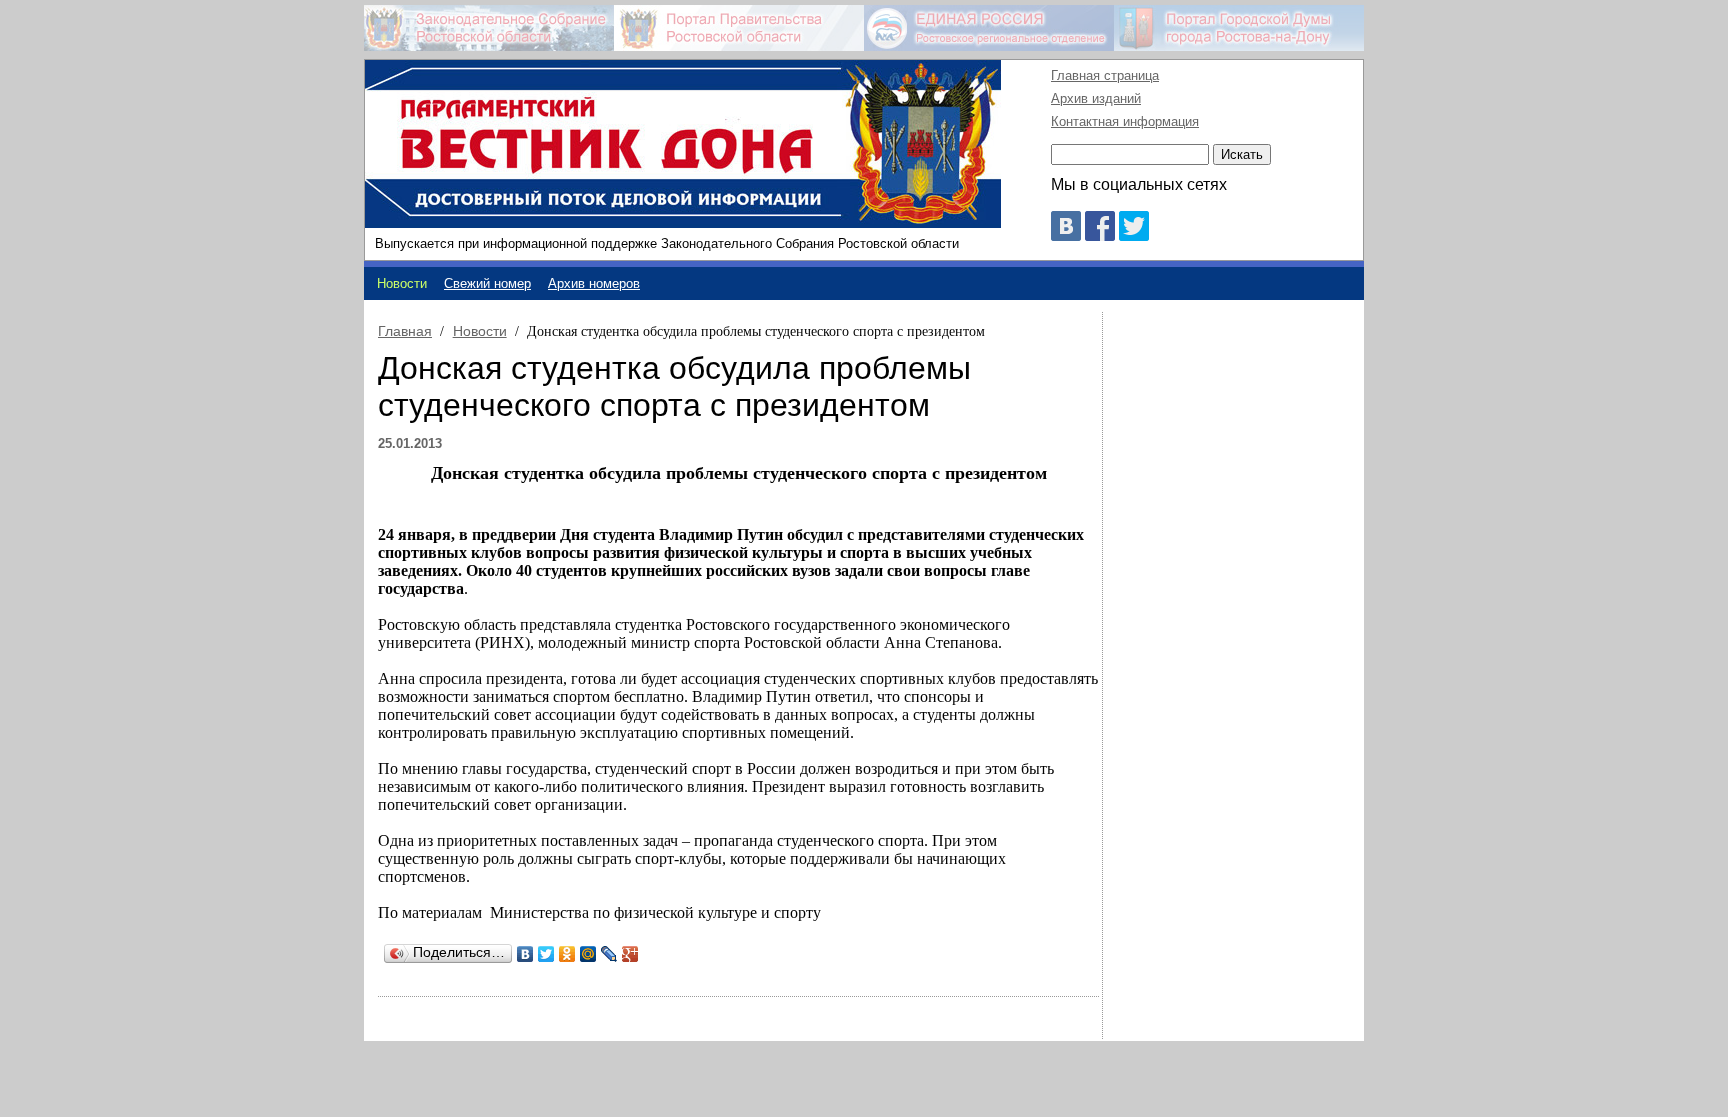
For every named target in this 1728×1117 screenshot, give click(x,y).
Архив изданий (1096, 98)
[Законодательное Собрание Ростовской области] (489, 28)
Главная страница (1105, 75)
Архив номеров (594, 283)
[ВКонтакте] (525, 954)
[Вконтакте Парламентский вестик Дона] (1066, 235)
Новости (480, 331)
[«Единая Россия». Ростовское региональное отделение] (989, 28)
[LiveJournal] (609, 954)
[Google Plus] (630, 954)
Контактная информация (1125, 121)
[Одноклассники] (567, 954)
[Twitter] (546, 954)
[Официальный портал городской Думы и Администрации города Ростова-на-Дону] (1239, 28)
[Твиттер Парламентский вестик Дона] (1134, 235)
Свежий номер (487, 283)
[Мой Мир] (588, 954)
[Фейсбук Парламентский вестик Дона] (1100, 235)
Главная (405, 331)
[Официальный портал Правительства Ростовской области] (739, 28)
